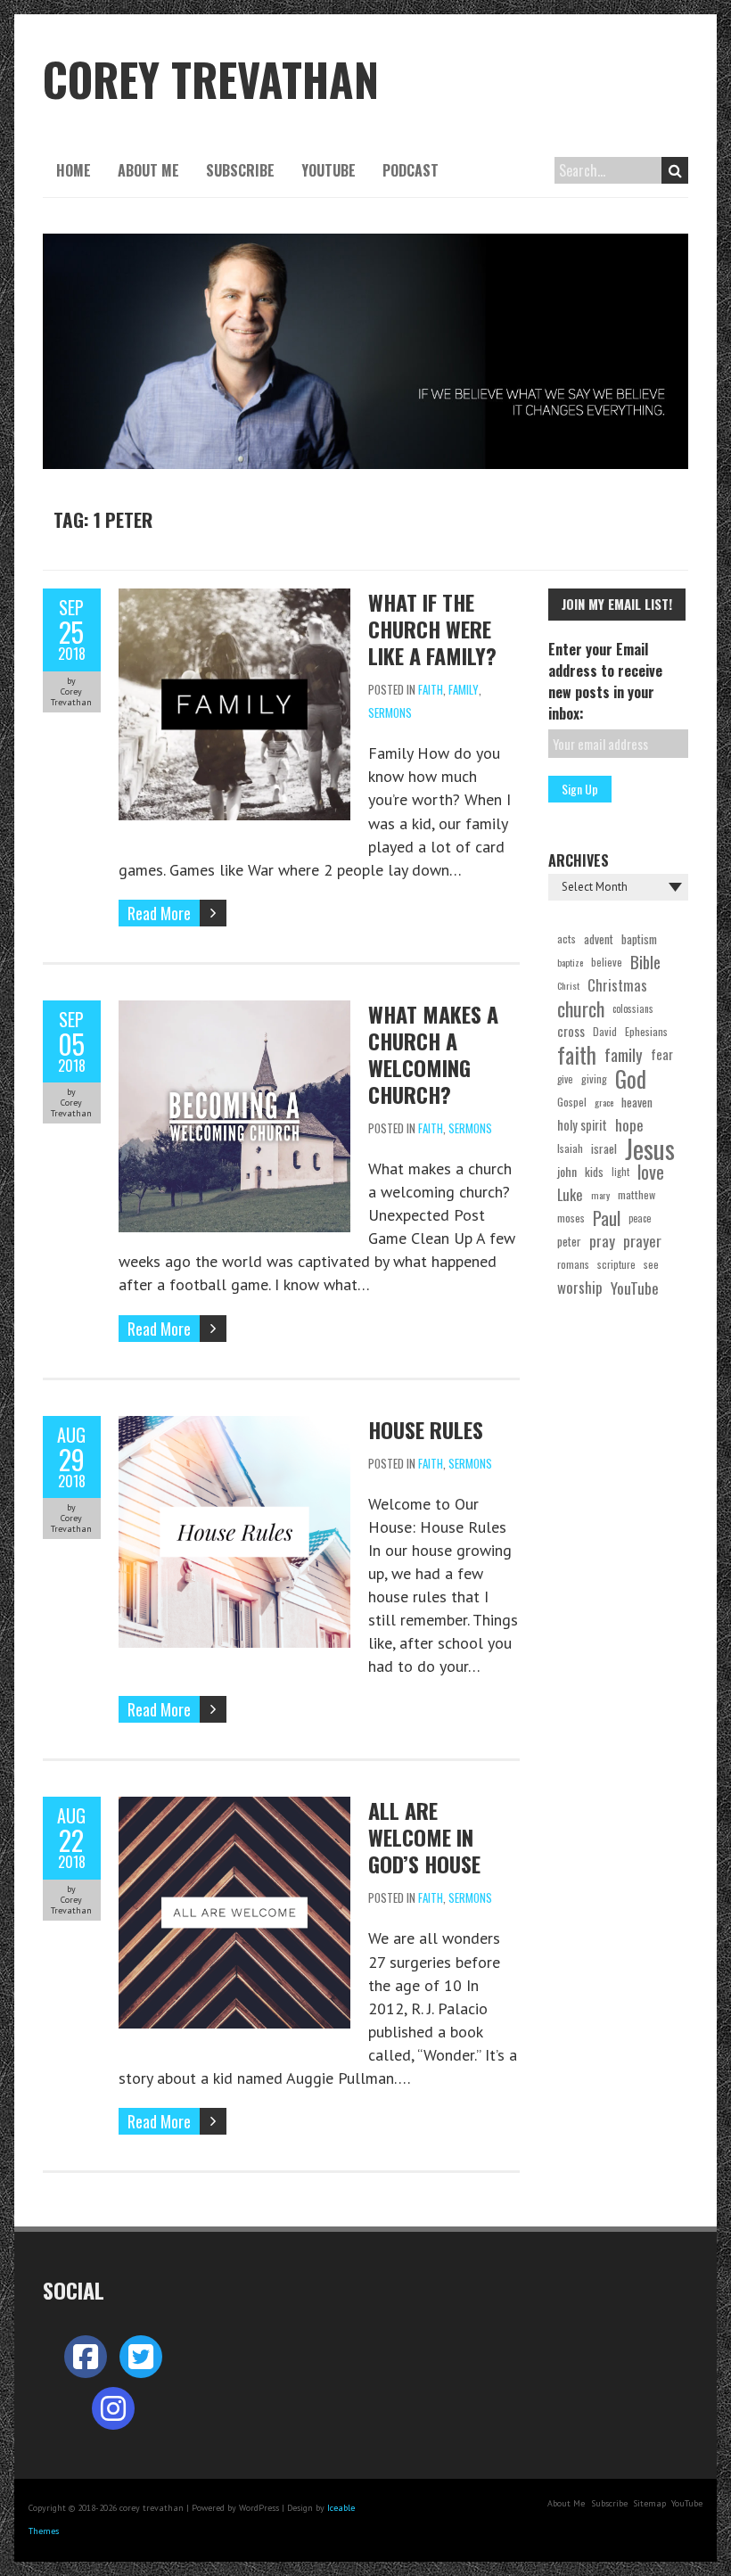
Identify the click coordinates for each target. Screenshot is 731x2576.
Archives (579, 860)
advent (599, 939)
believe (607, 962)
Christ (568, 985)
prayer (642, 1241)
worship (580, 1287)
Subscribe (240, 170)
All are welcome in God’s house (424, 1837)
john (567, 1171)
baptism (639, 939)
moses (571, 1218)
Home (74, 170)
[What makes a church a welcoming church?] (234, 1012)
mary (600, 1195)
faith (577, 1055)
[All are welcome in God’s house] (234, 1808)
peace (640, 1218)
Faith (431, 689)
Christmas (617, 985)
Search (675, 170)
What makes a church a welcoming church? (433, 1054)
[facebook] (86, 2357)
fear (662, 1054)
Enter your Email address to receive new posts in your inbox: (605, 681)
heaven (637, 1102)
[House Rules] (234, 1427)
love (651, 1172)
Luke (570, 1194)
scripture (616, 1264)
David (605, 1031)
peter (569, 1241)
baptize (570, 962)
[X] (141, 2357)
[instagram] (113, 2408)
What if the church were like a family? (432, 629)
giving (594, 1078)
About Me (148, 170)
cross (571, 1031)
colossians (633, 1008)
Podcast (411, 170)
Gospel (572, 1102)
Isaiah (570, 1148)
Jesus (650, 1148)
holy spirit (582, 1125)
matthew (637, 1194)
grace (604, 1102)
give (565, 1079)
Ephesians (646, 1031)
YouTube (329, 170)
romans (573, 1264)
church (581, 1008)
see (651, 1264)
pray (602, 1241)
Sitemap (649, 2503)
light (620, 1172)
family (624, 1055)
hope (629, 1125)
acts (567, 938)
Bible (645, 962)
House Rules (426, 1429)
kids (594, 1172)
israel (604, 1148)
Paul (607, 1218)
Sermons (390, 712)
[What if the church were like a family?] (234, 600)
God (631, 1079)
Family (464, 689)
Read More (159, 913)
